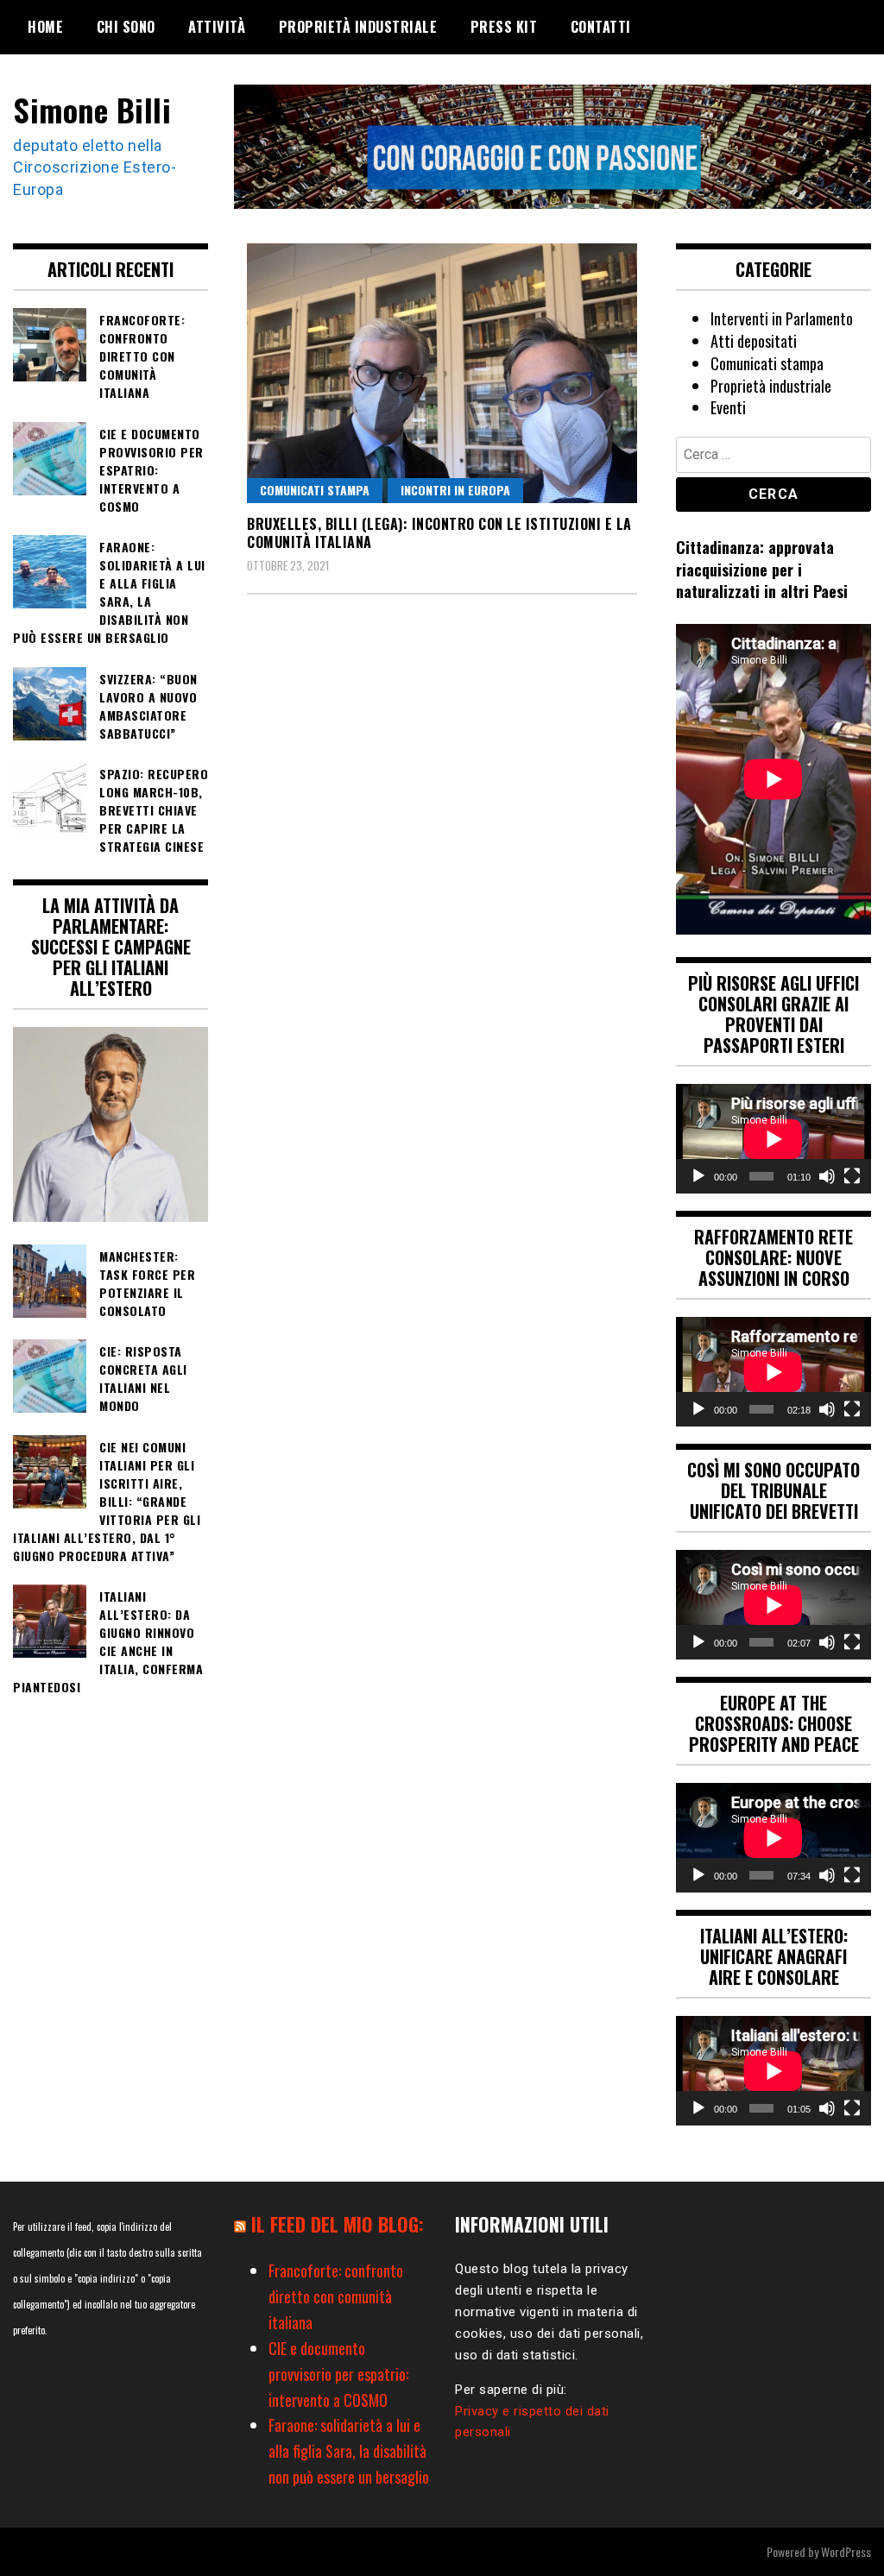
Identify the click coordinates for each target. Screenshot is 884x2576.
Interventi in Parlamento (782, 318)
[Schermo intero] (852, 1176)
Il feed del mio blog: (338, 2224)
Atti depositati (754, 341)
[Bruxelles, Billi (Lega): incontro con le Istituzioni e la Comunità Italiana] (442, 373)
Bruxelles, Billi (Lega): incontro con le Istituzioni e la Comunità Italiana (439, 533)
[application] (773, 1139)
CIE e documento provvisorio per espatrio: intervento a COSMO (338, 2374)
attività (217, 27)
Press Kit (504, 27)
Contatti (601, 27)
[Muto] (827, 1176)
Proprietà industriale (358, 27)
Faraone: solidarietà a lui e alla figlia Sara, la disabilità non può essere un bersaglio (349, 2451)
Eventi (728, 407)
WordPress (846, 2551)
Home (45, 27)
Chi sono (126, 27)
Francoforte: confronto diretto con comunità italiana (336, 2296)
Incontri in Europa (455, 490)
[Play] (698, 1176)
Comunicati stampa (315, 490)
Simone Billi (92, 109)
